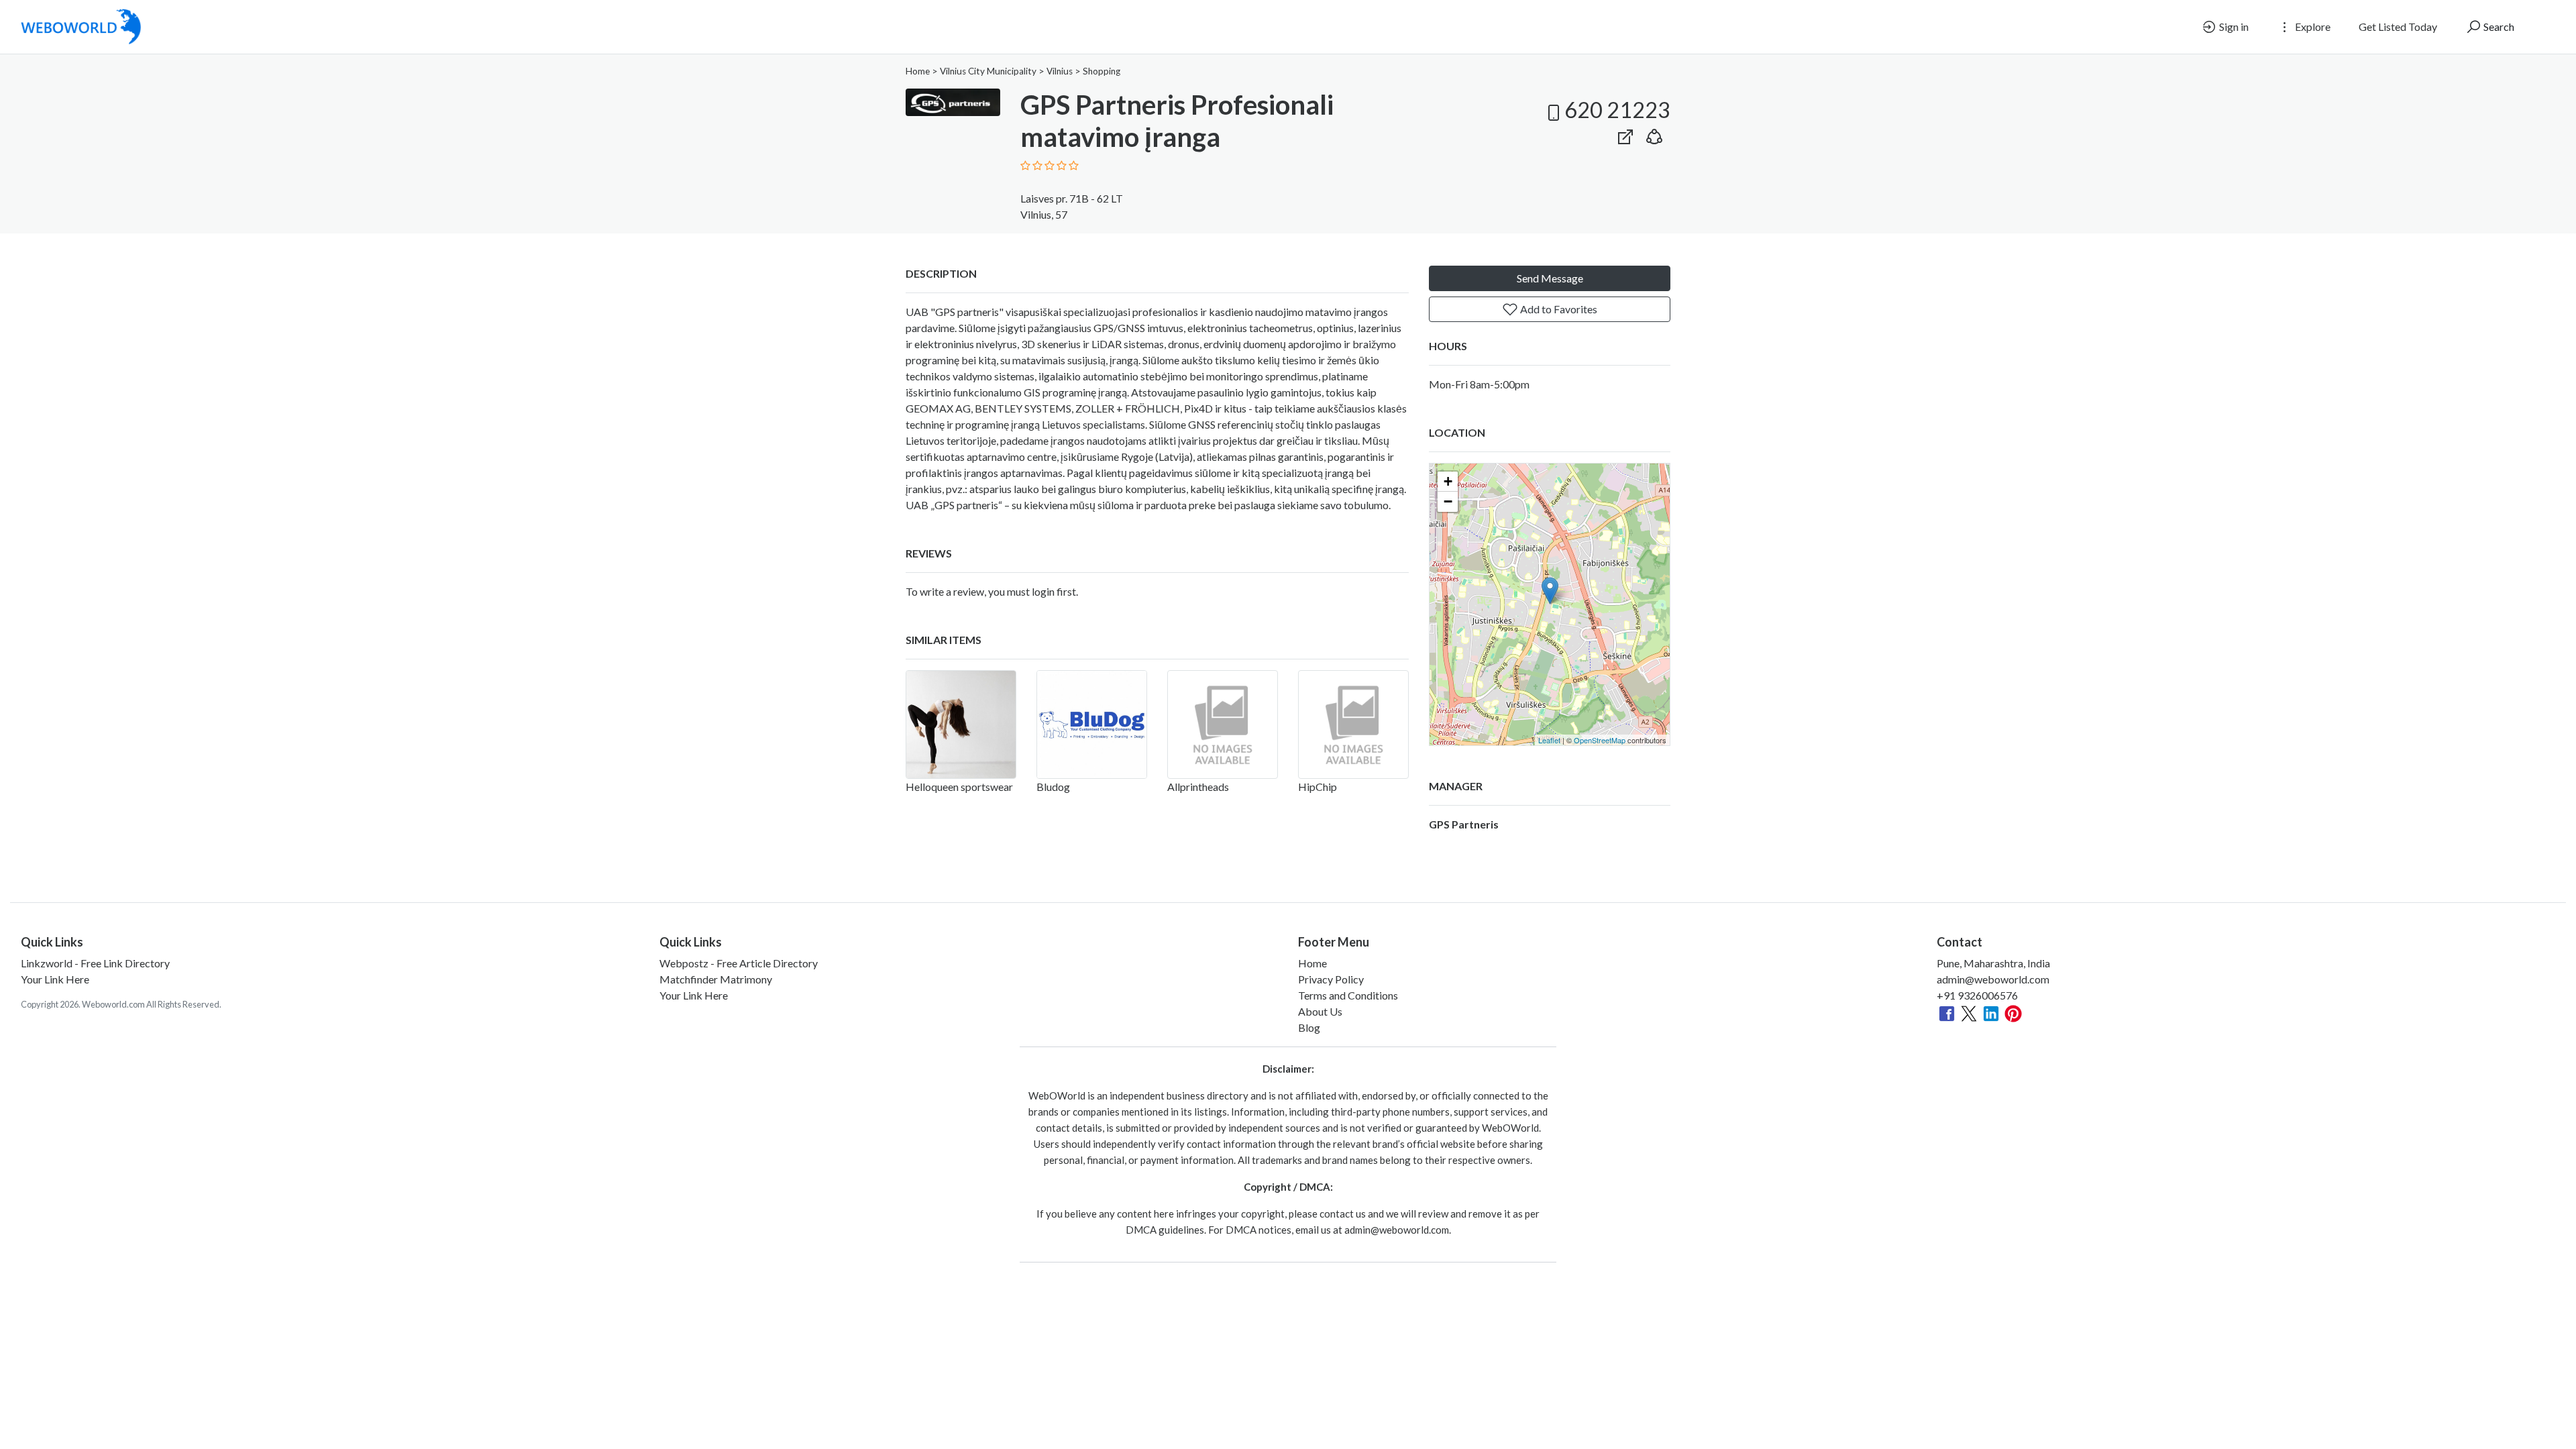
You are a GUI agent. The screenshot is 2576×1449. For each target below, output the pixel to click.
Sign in (2233, 26)
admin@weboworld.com (1993, 979)
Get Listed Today (2398, 26)
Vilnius (1060, 71)
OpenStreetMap (1600, 740)
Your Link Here (55, 979)
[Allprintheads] (1223, 724)
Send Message (1550, 278)
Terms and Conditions (1348, 995)
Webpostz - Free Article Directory (739, 963)
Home (918, 71)
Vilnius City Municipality (988, 71)
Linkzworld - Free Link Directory (95, 963)
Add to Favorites (1558, 309)
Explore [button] (2312, 26)
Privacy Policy (1331, 979)
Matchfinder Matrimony (716, 979)
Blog (1309, 1027)
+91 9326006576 (1977, 995)
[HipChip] (1353, 724)
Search (2498, 26)
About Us (1320, 1011)
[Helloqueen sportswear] (961, 724)
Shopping (1102, 71)
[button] (1654, 134)
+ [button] (1448, 481)
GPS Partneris (1464, 824)
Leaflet (1549, 740)
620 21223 (1617, 110)
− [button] (1448, 501)
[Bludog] (1092, 724)
